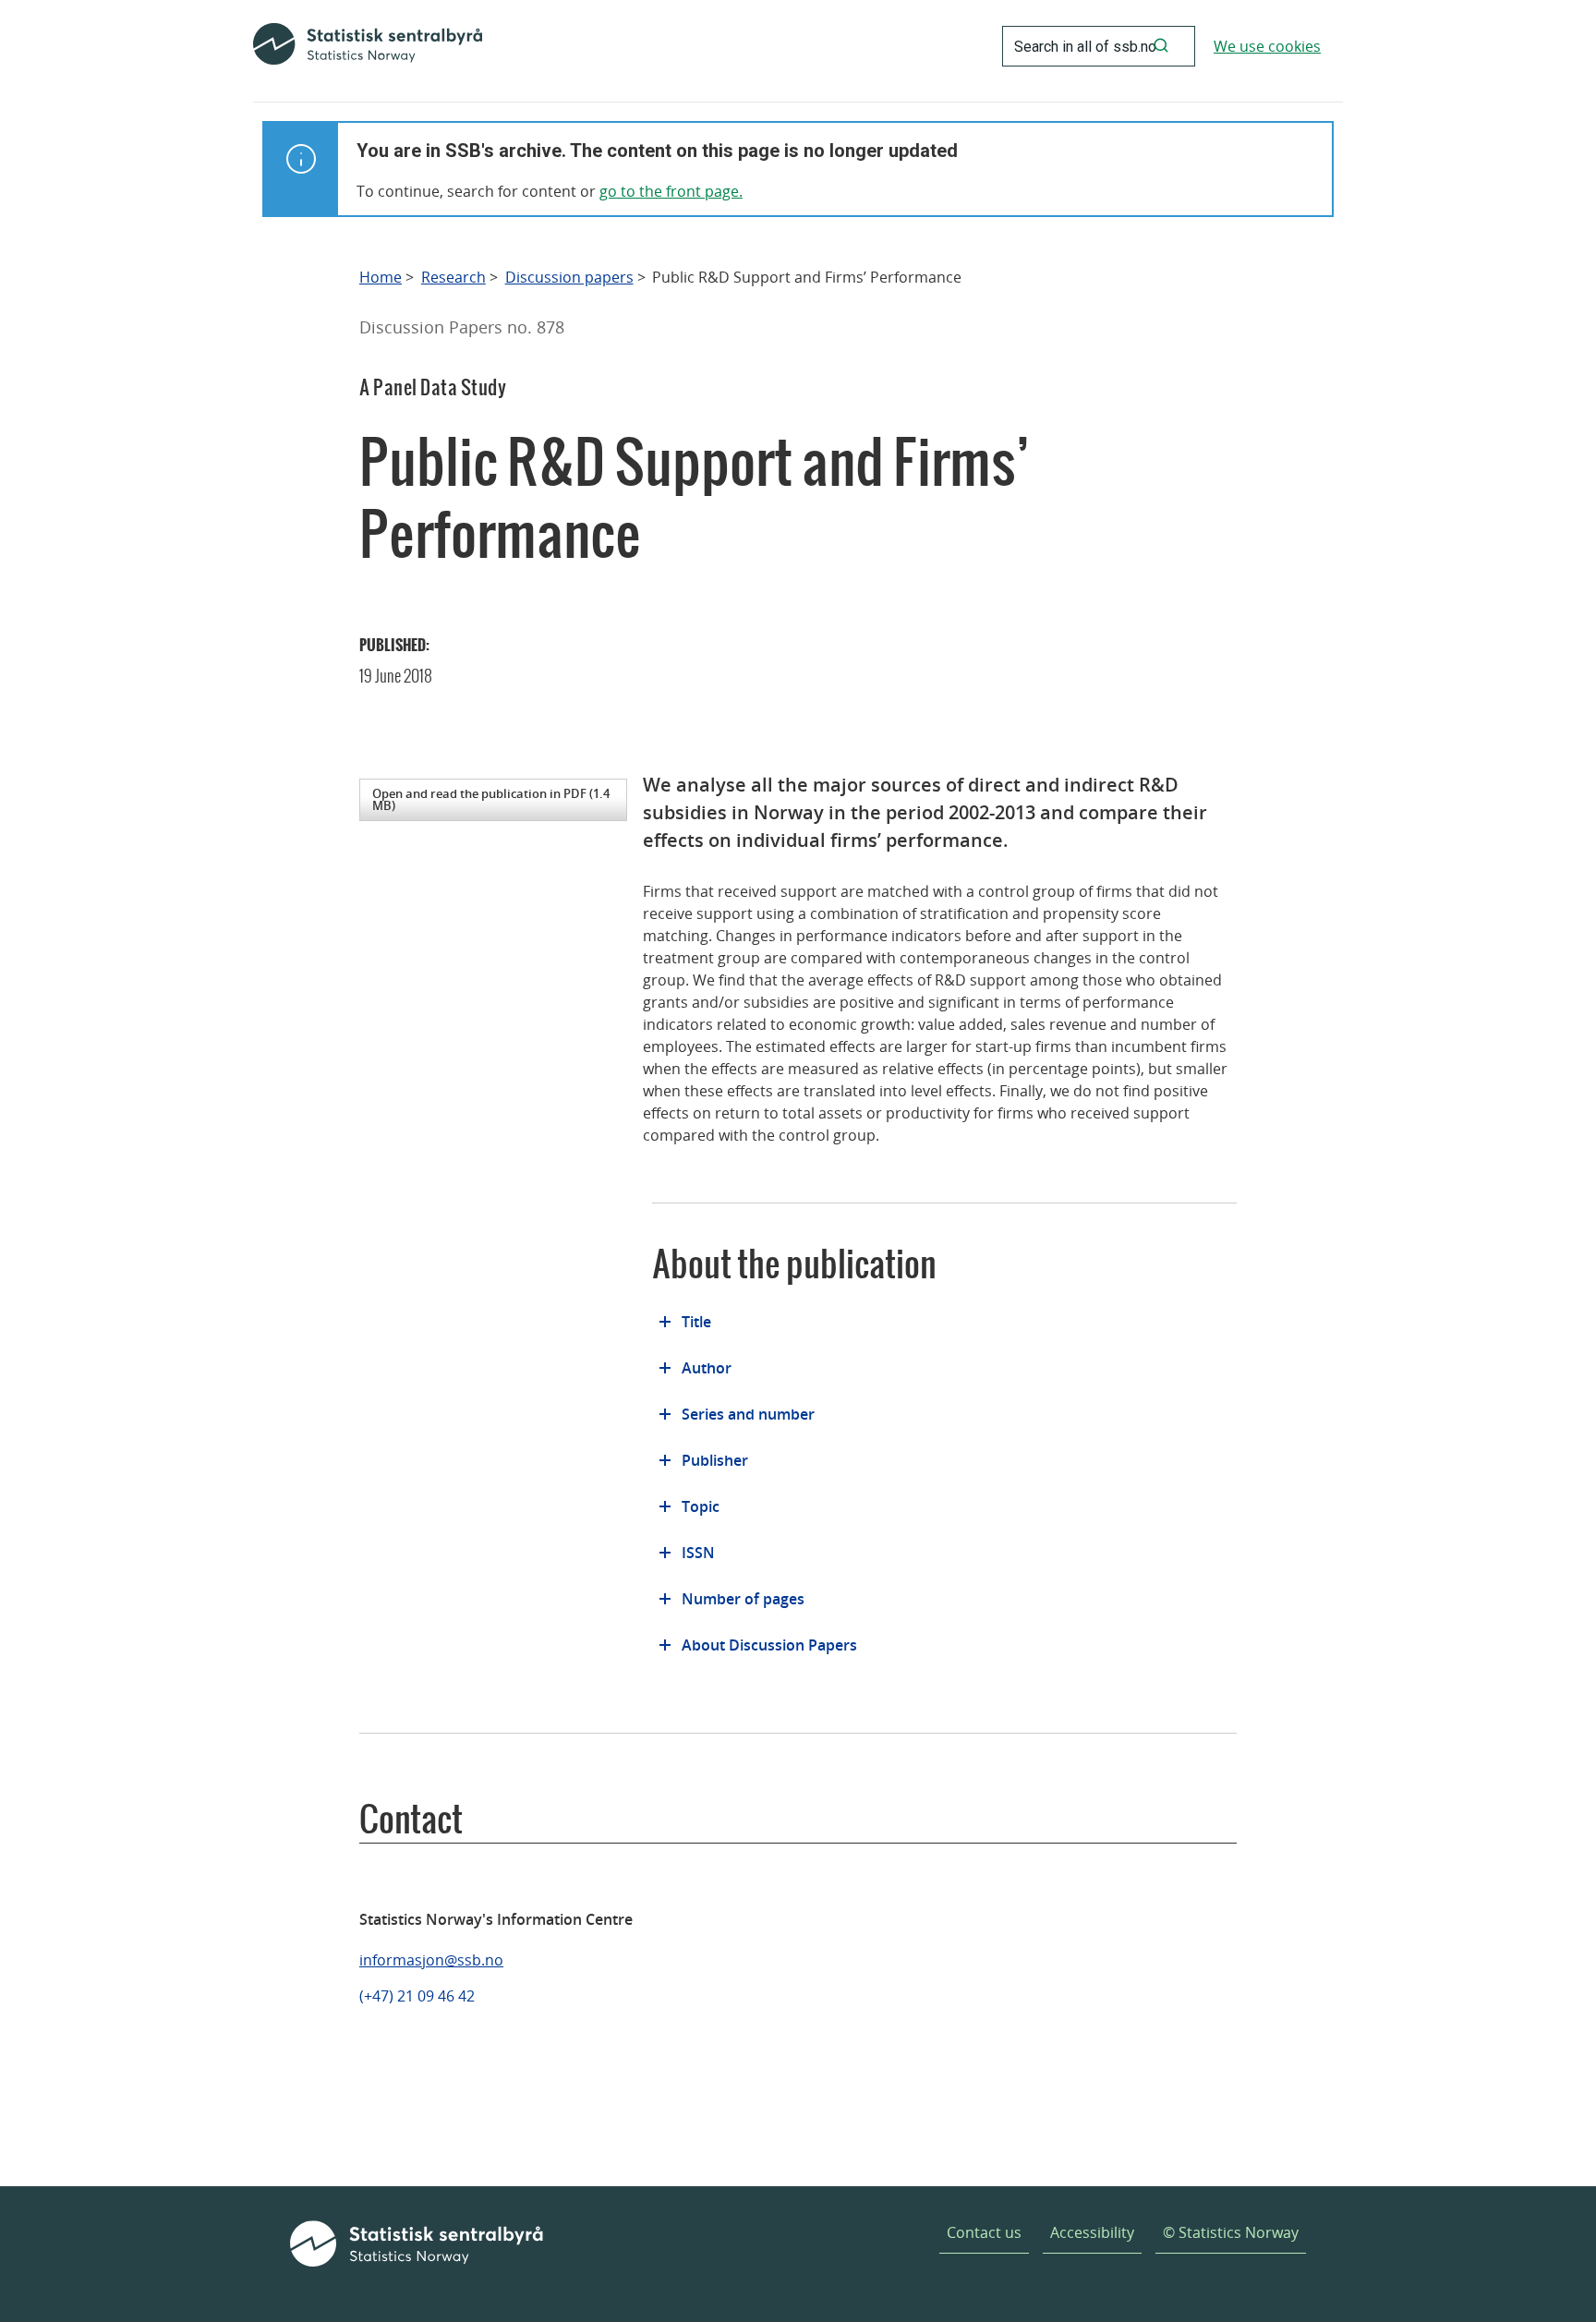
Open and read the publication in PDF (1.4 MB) (491, 799)
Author (707, 1368)
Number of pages (743, 1599)
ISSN (698, 1553)
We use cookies (1267, 46)
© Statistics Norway (1231, 2232)
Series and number (748, 1414)
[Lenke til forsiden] (368, 46)
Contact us (984, 2232)
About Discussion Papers (769, 1645)
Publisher (715, 1460)
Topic (701, 1506)
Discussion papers (569, 278)
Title (696, 1322)
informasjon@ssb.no (431, 1960)
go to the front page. (671, 191)
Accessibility (1092, 2232)
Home (381, 278)
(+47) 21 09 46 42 (417, 1996)
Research (453, 278)
